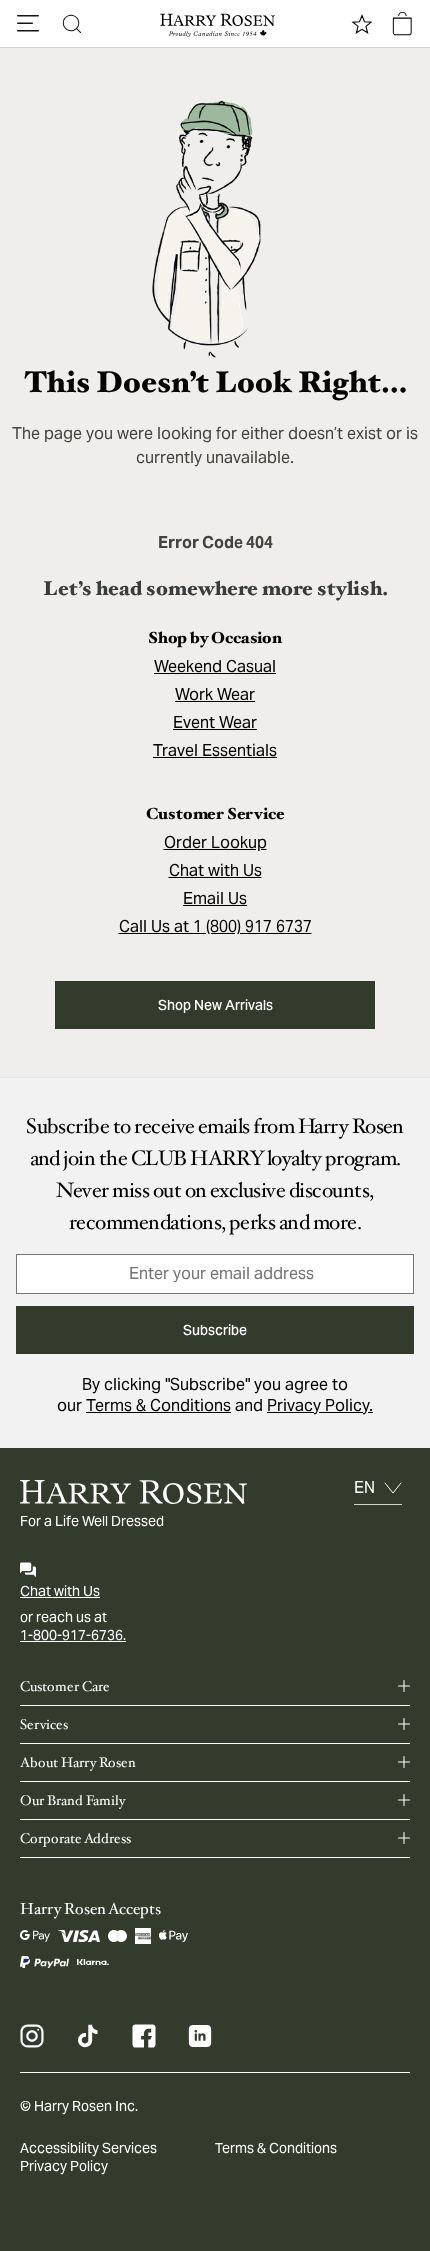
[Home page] (215, 24)
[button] (28, 24)
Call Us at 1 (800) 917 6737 (215, 926)
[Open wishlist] (362, 24)
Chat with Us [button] (215, 870)
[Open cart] (402, 24)
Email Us (215, 898)
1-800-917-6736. (73, 1635)
